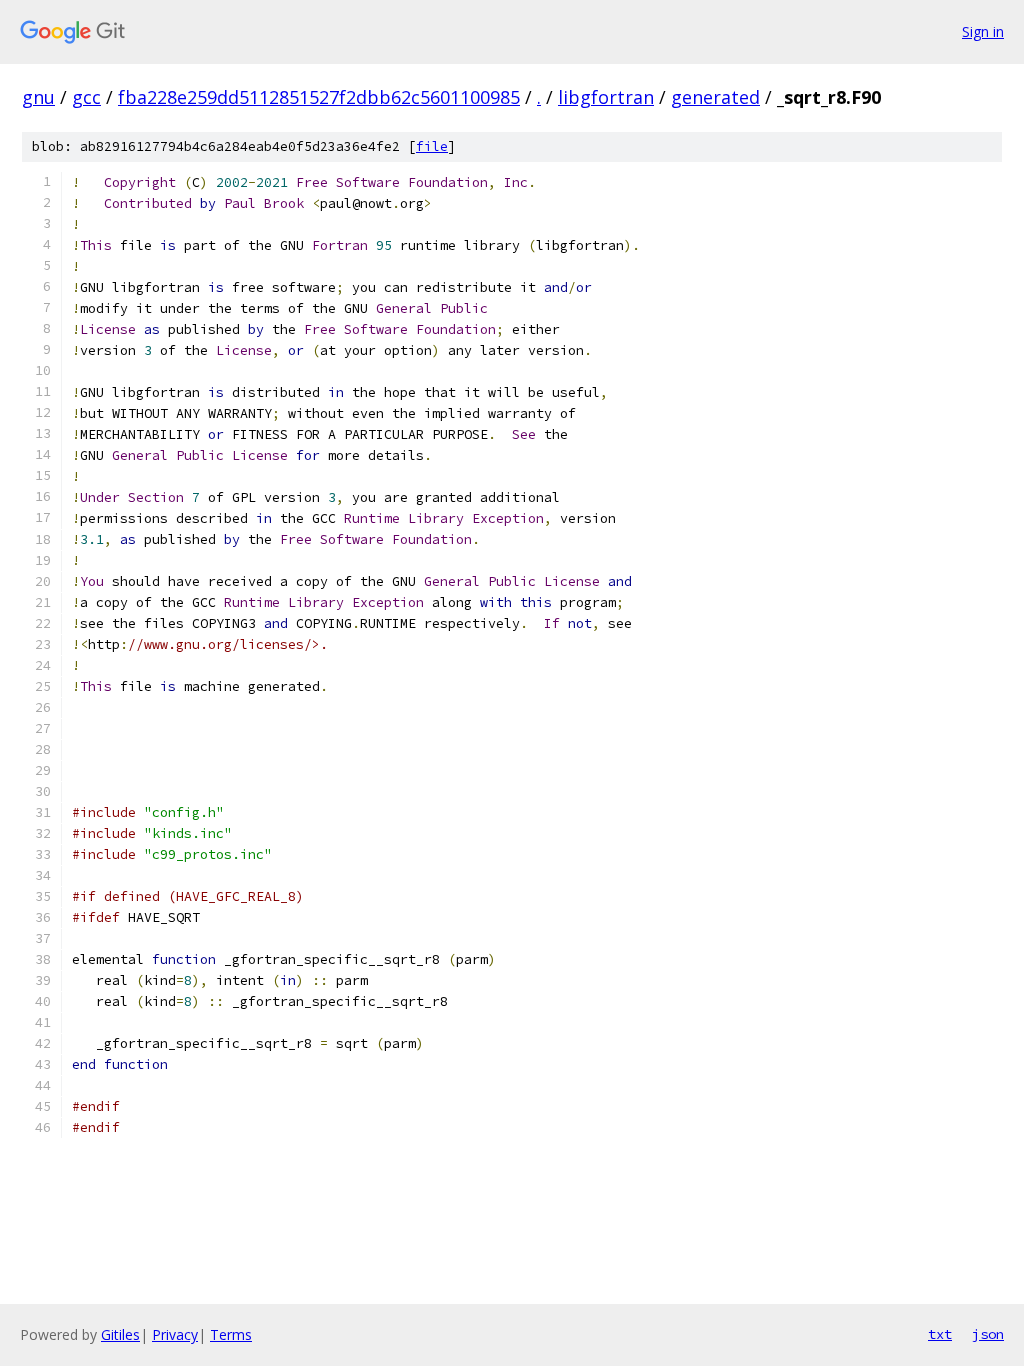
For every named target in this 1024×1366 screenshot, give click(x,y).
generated (715, 97)
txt (940, 1334)
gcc (86, 97)
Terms (231, 1334)
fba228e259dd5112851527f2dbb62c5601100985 (319, 97)
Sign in (983, 31)
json (988, 1334)
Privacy (175, 1334)
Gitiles (120, 1334)
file (432, 146)
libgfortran (606, 97)
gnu (38, 97)
